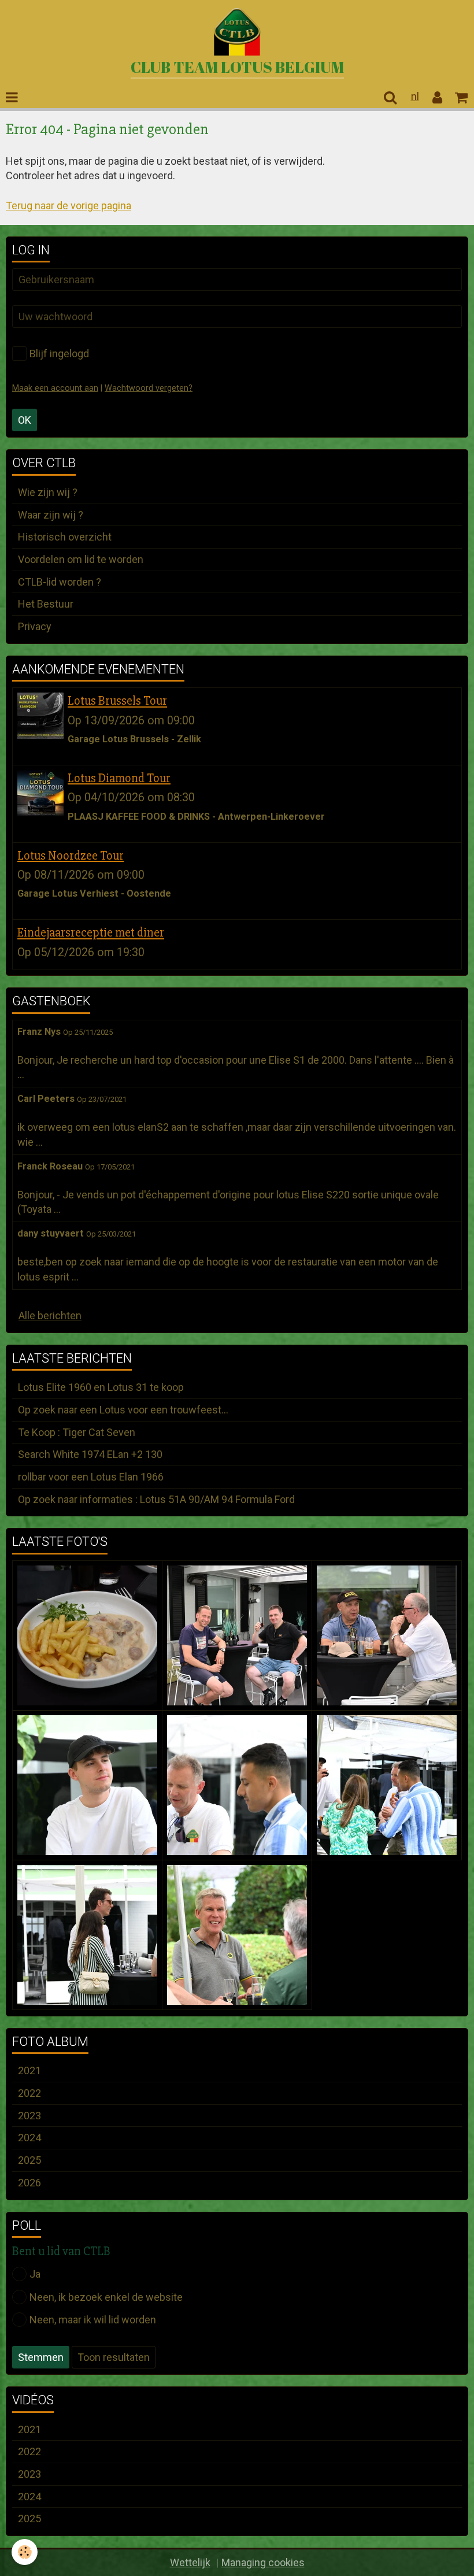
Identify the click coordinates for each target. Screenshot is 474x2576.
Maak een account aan (55, 388)
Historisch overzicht (65, 537)
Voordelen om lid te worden (81, 559)
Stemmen (41, 2357)
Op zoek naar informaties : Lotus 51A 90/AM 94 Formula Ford (156, 1499)
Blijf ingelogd (59, 354)
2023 (29, 2116)
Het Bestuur (46, 604)
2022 (29, 2093)
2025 (29, 2160)
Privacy (35, 626)
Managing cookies (263, 2562)
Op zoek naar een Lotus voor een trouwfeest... (123, 1410)
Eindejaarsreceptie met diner (91, 933)
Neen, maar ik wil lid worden (93, 2320)
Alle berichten (50, 1315)
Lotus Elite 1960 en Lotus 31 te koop (101, 1387)
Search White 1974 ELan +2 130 (90, 1454)
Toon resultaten (114, 2357)
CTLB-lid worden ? (60, 582)
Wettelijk (190, 2562)
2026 (29, 2183)
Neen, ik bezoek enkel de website (106, 2297)
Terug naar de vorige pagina (68, 206)
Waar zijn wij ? (51, 515)
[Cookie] (25, 2552)
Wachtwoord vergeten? (149, 388)
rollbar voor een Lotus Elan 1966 (91, 1477)
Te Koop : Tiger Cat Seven (77, 1432)
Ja (35, 2274)
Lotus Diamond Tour (119, 778)
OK (25, 420)
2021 (29, 2070)
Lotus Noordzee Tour (71, 856)
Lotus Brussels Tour (117, 701)
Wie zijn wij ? (48, 492)
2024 (29, 2138)
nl (415, 96)
